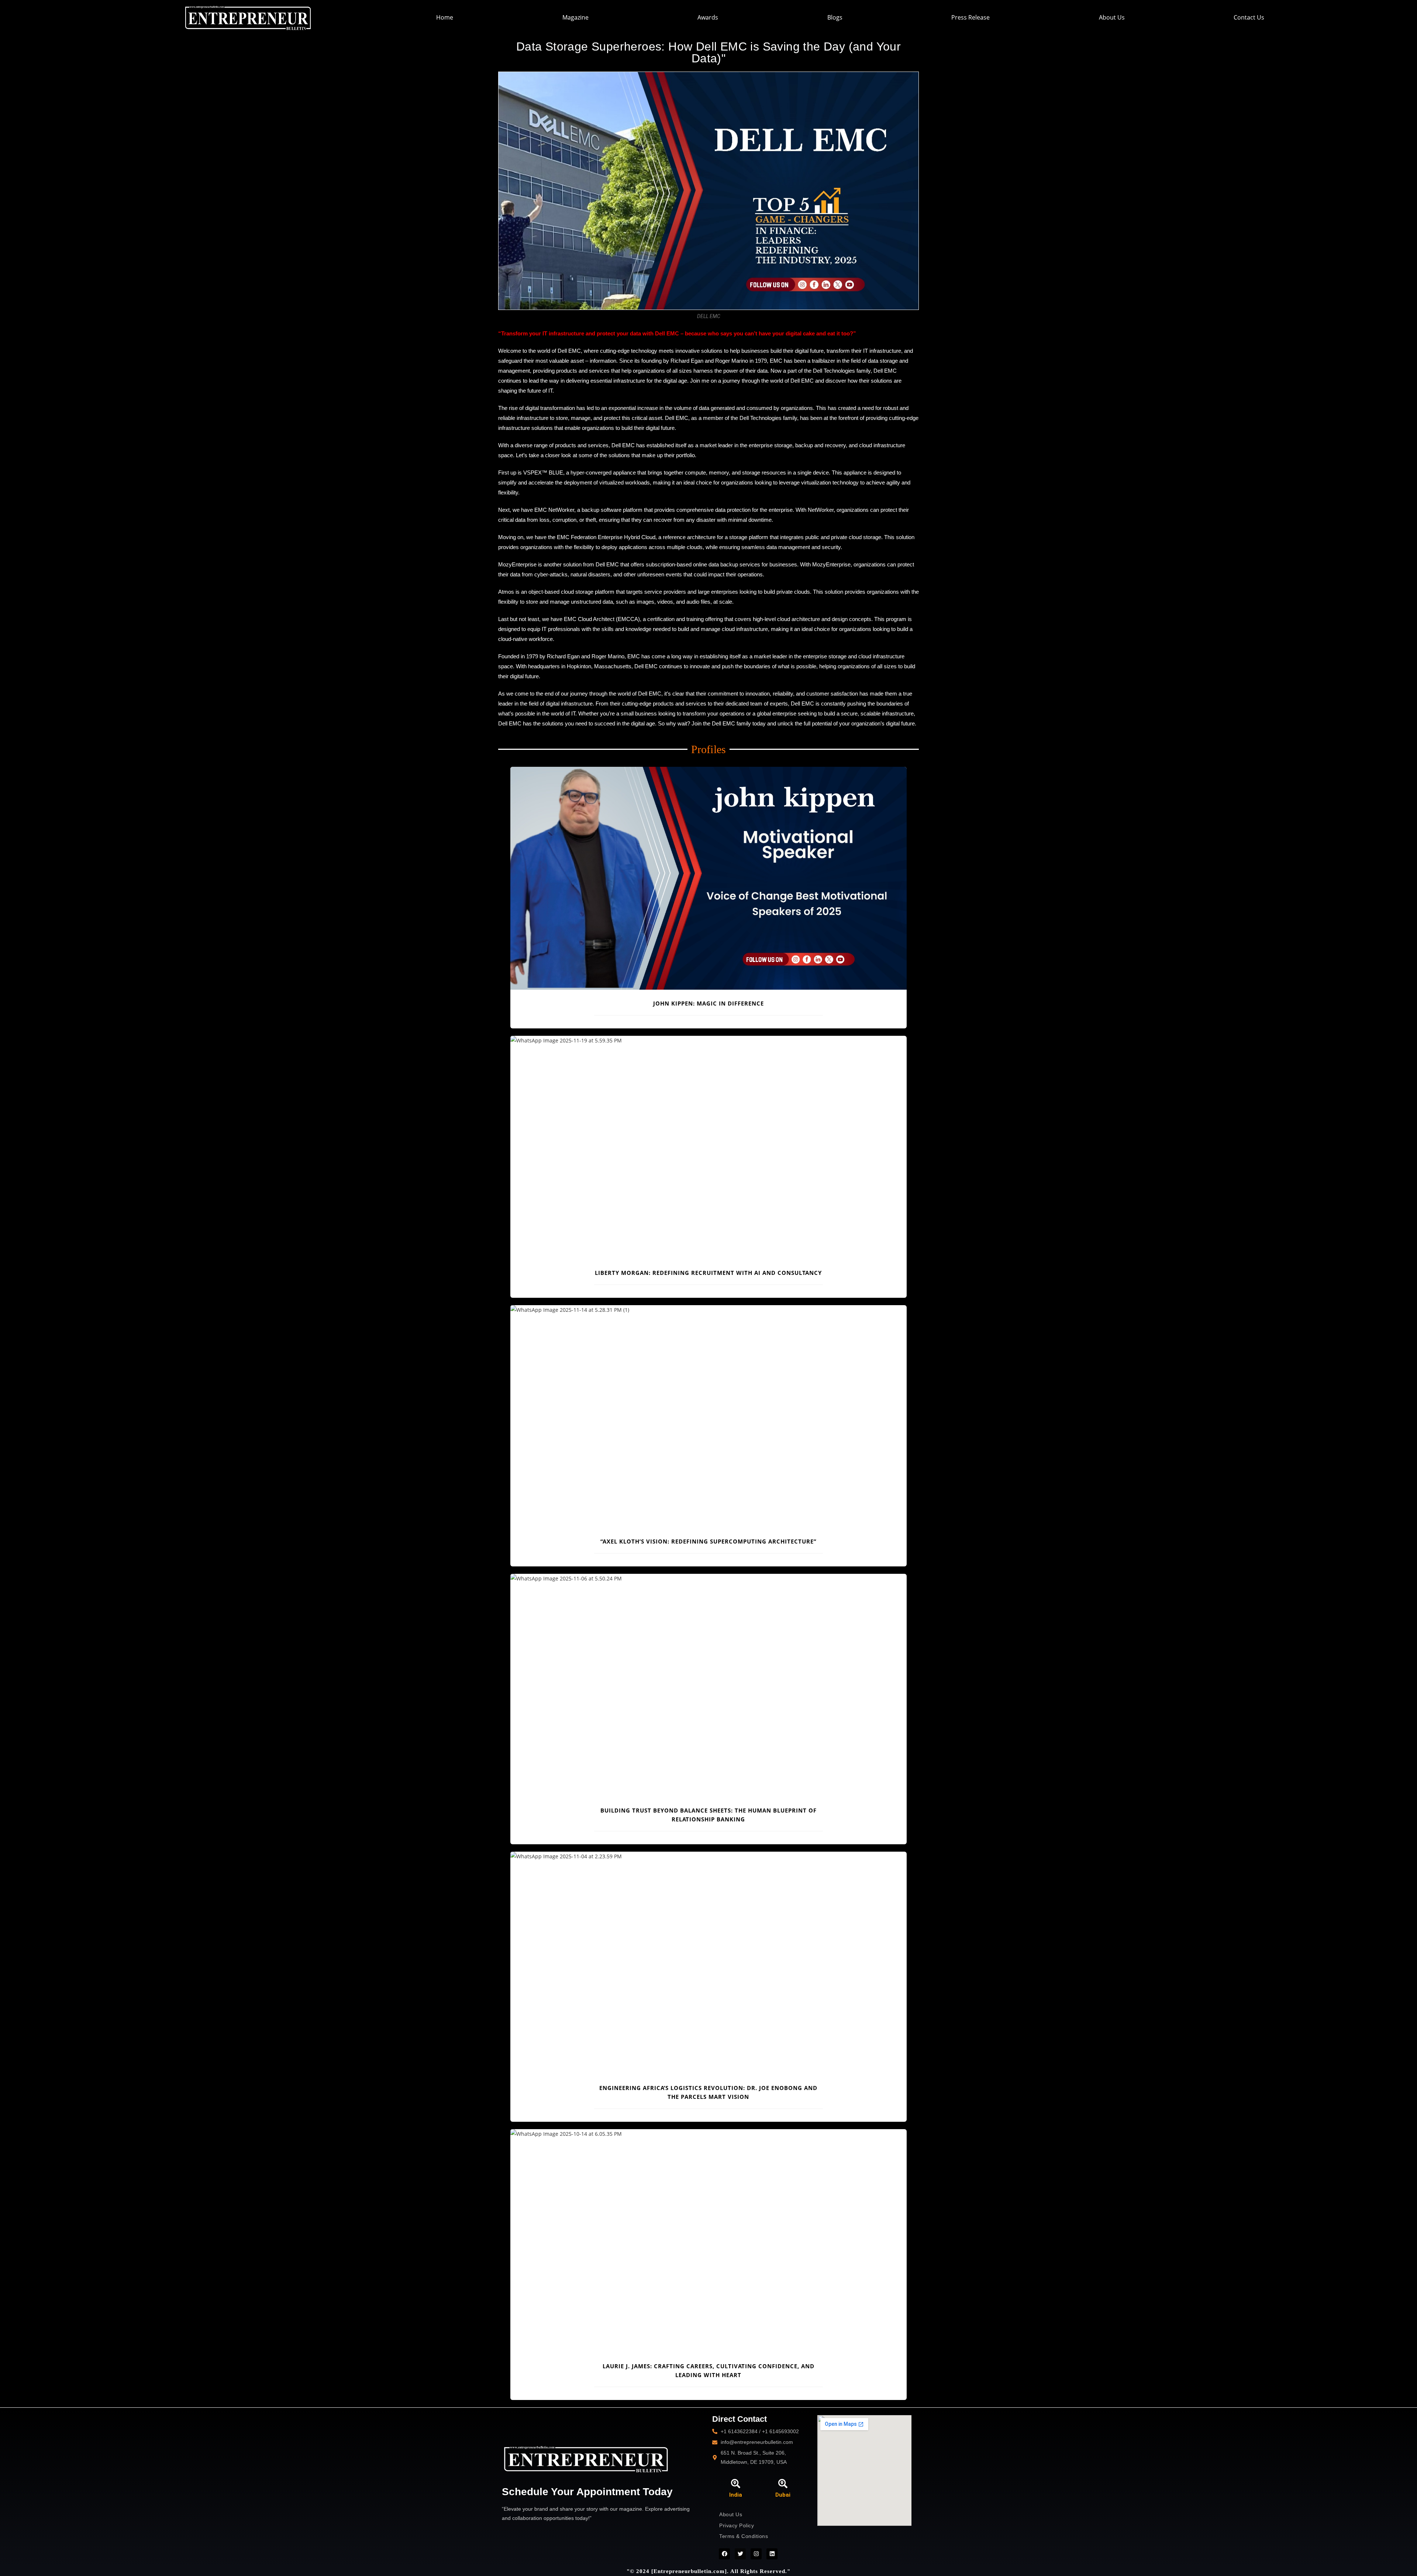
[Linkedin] (772, 2554)
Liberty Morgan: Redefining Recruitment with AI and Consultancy (708, 1273)
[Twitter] (740, 2554)
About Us (1112, 17)
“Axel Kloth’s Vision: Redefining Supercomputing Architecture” (708, 1541)
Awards (708, 17)
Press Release (970, 17)
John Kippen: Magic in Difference (708, 1003)
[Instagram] (756, 2554)
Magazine (575, 17)
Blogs (835, 17)
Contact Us (1249, 17)
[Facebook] (724, 2554)
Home (445, 17)
